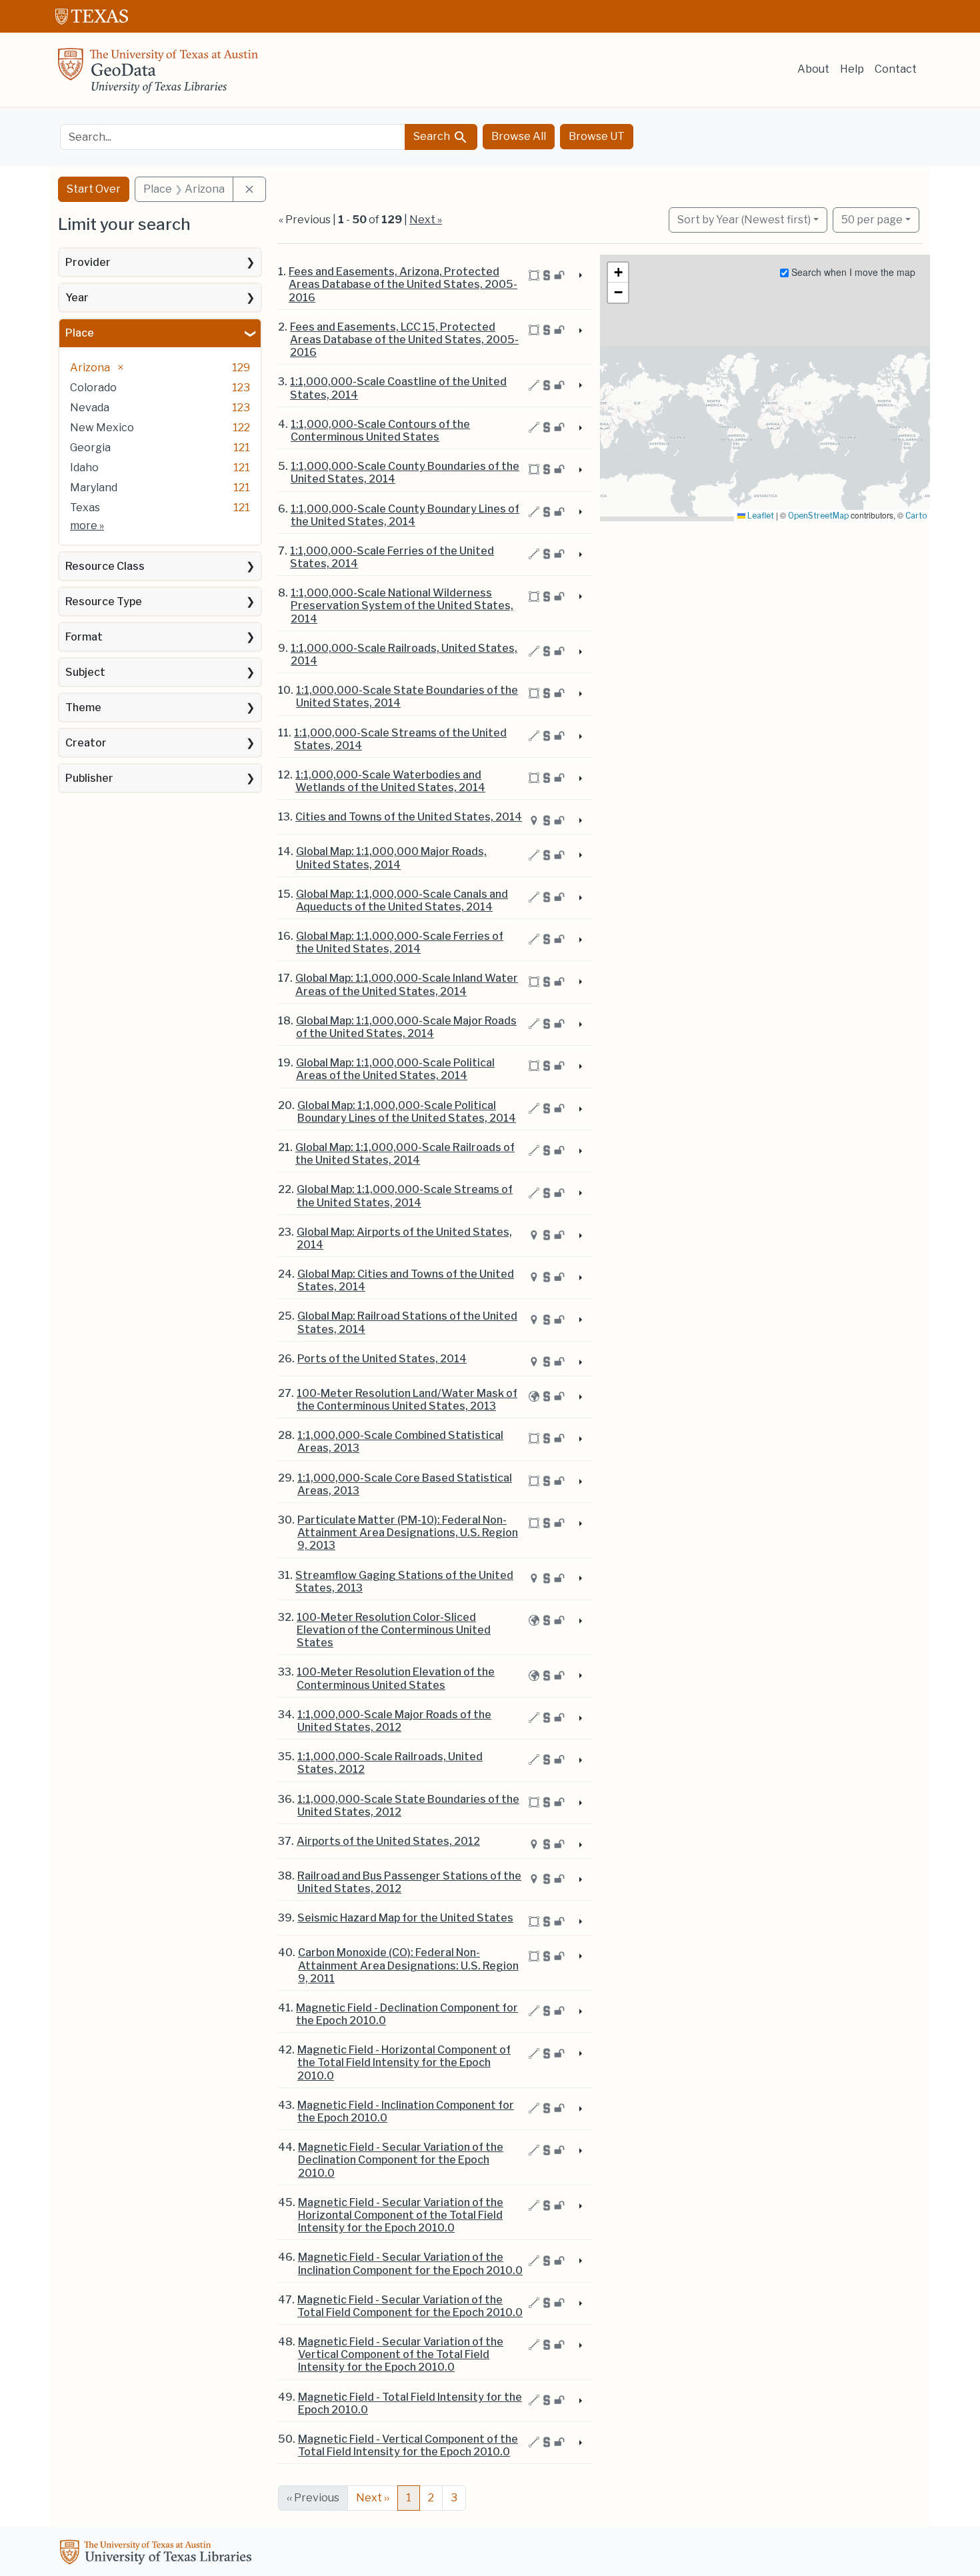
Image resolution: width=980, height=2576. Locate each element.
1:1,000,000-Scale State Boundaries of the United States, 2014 (407, 696)
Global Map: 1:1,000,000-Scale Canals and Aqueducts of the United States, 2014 (402, 900)
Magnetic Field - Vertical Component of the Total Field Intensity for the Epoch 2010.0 (408, 2445)
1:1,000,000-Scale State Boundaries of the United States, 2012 (408, 1806)
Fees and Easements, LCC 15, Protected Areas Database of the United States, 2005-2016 (404, 340)
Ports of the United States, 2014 (382, 1359)
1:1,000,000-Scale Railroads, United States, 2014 (404, 654)
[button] (618, 273)
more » (87, 526)
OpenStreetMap (818, 516)
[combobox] (233, 137)
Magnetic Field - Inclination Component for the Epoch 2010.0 (406, 2111)
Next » (426, 220)
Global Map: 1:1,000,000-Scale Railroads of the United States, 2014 (405, 1154)
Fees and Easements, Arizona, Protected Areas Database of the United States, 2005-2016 (403, 284)
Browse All (519, 136)
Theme (83, 707)
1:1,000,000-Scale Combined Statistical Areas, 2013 (400, 1442)
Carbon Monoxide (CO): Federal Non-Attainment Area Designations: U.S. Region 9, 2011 (408, 1965)
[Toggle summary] (579, 276)
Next (373, 2498)
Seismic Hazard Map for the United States (405, 1918)
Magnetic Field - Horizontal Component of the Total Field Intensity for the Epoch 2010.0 (404, 2062)
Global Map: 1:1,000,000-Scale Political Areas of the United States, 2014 (395, 1069)
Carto (916, 516)
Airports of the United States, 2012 (388, 1841)
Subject (85, 672)
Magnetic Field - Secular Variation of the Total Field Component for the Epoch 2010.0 (410, 2306)
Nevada (90, 408)
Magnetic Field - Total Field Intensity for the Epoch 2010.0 (410, 2403)
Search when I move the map (852, 272)
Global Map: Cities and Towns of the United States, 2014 (406, 1280)
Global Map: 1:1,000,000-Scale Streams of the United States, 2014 (405, 1196)
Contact (896, 69)
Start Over (94, 189)
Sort (744, 220)
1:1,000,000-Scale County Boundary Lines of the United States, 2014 (405, 515)
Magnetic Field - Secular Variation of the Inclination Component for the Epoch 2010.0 (410, 2263)
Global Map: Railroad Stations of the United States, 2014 (407, 1322)
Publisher (89, 778)
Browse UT (597, 136)
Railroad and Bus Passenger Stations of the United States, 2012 (409, 1882)
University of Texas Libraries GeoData (158, 75)
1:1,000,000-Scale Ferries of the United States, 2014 (392, 557)
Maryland (94, 488)
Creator (86, 743)
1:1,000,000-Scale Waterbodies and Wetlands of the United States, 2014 (390, 781)
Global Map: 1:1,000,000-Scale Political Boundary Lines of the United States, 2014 (407, 1112)
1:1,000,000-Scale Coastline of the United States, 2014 (398, 388)
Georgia (90, 448)
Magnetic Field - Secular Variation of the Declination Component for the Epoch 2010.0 (401, 2160)
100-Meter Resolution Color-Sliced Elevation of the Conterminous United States (394, 1630)
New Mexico (102, 428)
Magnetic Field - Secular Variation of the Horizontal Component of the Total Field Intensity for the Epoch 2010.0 (401, 2215)
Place (80, 333)
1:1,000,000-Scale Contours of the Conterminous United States (380, 431)
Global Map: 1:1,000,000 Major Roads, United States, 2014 (391, 858)
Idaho (84, 468)
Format (84, 637)
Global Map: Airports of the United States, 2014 (404, 1238)
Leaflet (760, 516)
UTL (158, 2554)
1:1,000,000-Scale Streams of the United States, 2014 (400, 739)
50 (872, 219)
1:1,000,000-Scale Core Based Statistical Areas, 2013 (405, 1484)
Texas (85, 508)
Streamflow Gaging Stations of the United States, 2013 (404, 1582)
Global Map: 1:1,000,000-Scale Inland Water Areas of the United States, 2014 (407, 984)
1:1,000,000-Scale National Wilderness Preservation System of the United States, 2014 (402, 606)
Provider (88, 262)
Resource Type (104, 602)
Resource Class (105, 566)
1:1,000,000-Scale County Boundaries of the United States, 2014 (405, 473)
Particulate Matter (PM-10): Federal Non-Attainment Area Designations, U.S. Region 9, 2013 (408, 1533)
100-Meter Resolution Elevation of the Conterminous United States (396, 1678)
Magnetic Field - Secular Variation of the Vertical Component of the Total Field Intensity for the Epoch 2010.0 (401, 2354)
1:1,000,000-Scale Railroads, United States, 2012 (390, 1763)
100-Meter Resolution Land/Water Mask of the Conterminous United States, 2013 (407, 1400)
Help (852, 69)
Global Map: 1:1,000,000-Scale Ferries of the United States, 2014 (400, 942)
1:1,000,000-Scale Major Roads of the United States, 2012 (394, 1721)
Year (77, 298)
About (813, 69)
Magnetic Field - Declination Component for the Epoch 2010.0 (407, 2014)
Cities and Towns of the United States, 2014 (409, 817)
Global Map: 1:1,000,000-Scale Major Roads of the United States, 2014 (406, 1027)
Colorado (93, 388)
